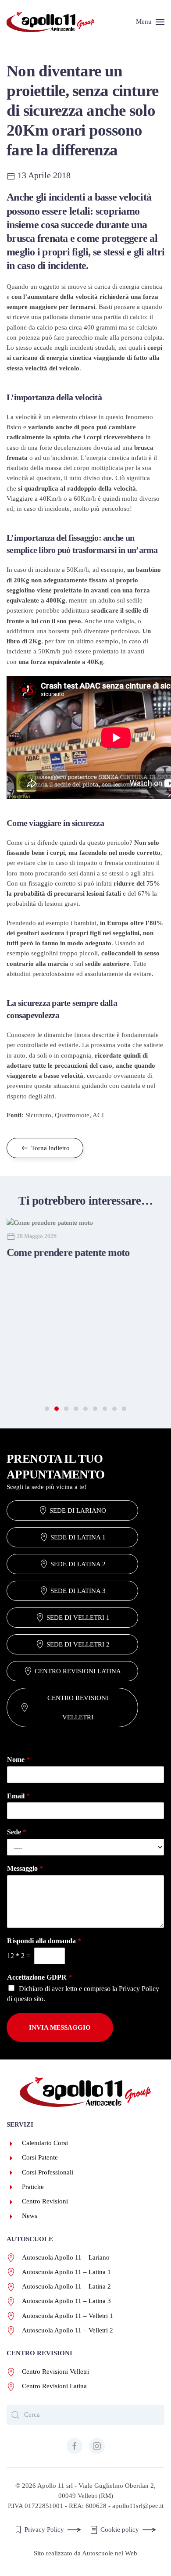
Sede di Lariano (78, 1510)
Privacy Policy (139, 1989)
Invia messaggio (60, 2027)
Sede (17, 1832)
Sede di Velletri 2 (78, 1644)
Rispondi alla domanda (44, 1941)
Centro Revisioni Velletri (78, 1708)
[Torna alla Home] (50, 22)
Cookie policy (120, 2529)
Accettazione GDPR (39, 1977)
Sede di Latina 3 (78, 1591)
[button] (150, 22)
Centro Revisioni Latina (78, 1671)
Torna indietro (50, 1148)
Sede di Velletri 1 (78, 1618)
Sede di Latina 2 (78, 1564)
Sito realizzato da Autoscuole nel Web (85, 2553)
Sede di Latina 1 (78, 1537)
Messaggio (25, 1868)
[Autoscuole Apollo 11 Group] (85, 2092)
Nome (18, 1760)
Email (18, 1796)
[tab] (47, 1409)
